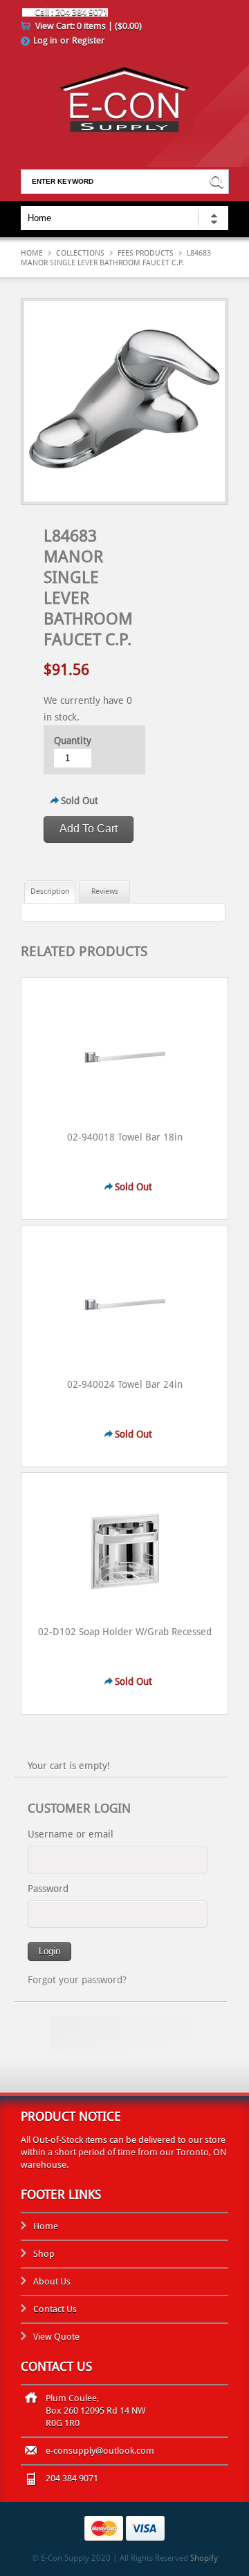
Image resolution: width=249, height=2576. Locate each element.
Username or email (71, 1834)
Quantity (73, 741)
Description (50, 891)
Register (88, 40)
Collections (80, 253)
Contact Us (55, 2309)
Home (32, 253)
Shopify (204, 2558)
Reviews (105, 891)
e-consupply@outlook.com (100, 2451)
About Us (52, 2281)
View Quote (56, 2337)
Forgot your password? (77, 1980)
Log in (45, 40)
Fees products (146, 253)
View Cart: (89, 26)
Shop (44, 2254)
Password (48, 1889)
